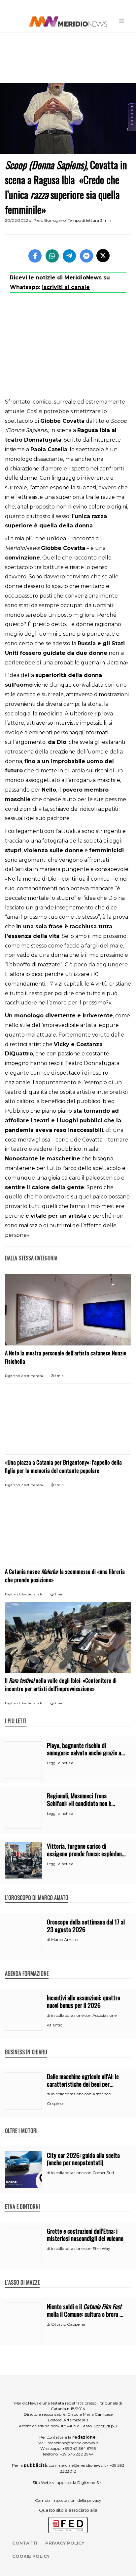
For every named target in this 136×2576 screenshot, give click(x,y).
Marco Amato (64, 1940)
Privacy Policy (65, 2543)
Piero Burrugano (50, 220)
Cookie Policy (31, 2556)
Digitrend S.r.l (90, 2482)
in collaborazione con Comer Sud (83, 2173)
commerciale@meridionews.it (77, 2465)
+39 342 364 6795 (79, 2448)
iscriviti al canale (66, 287)
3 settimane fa (32, 1594)
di (49, 1940)
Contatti (25, 2543)
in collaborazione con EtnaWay (81, 2248)
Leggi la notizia (60, 1763)
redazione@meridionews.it (73, 2443)
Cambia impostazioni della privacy (68, 2500)
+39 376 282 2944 (77, 2454)
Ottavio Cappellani (69, 2324)
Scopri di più (105, 2426)
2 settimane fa (32, 1376)
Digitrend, (13, 1376)
